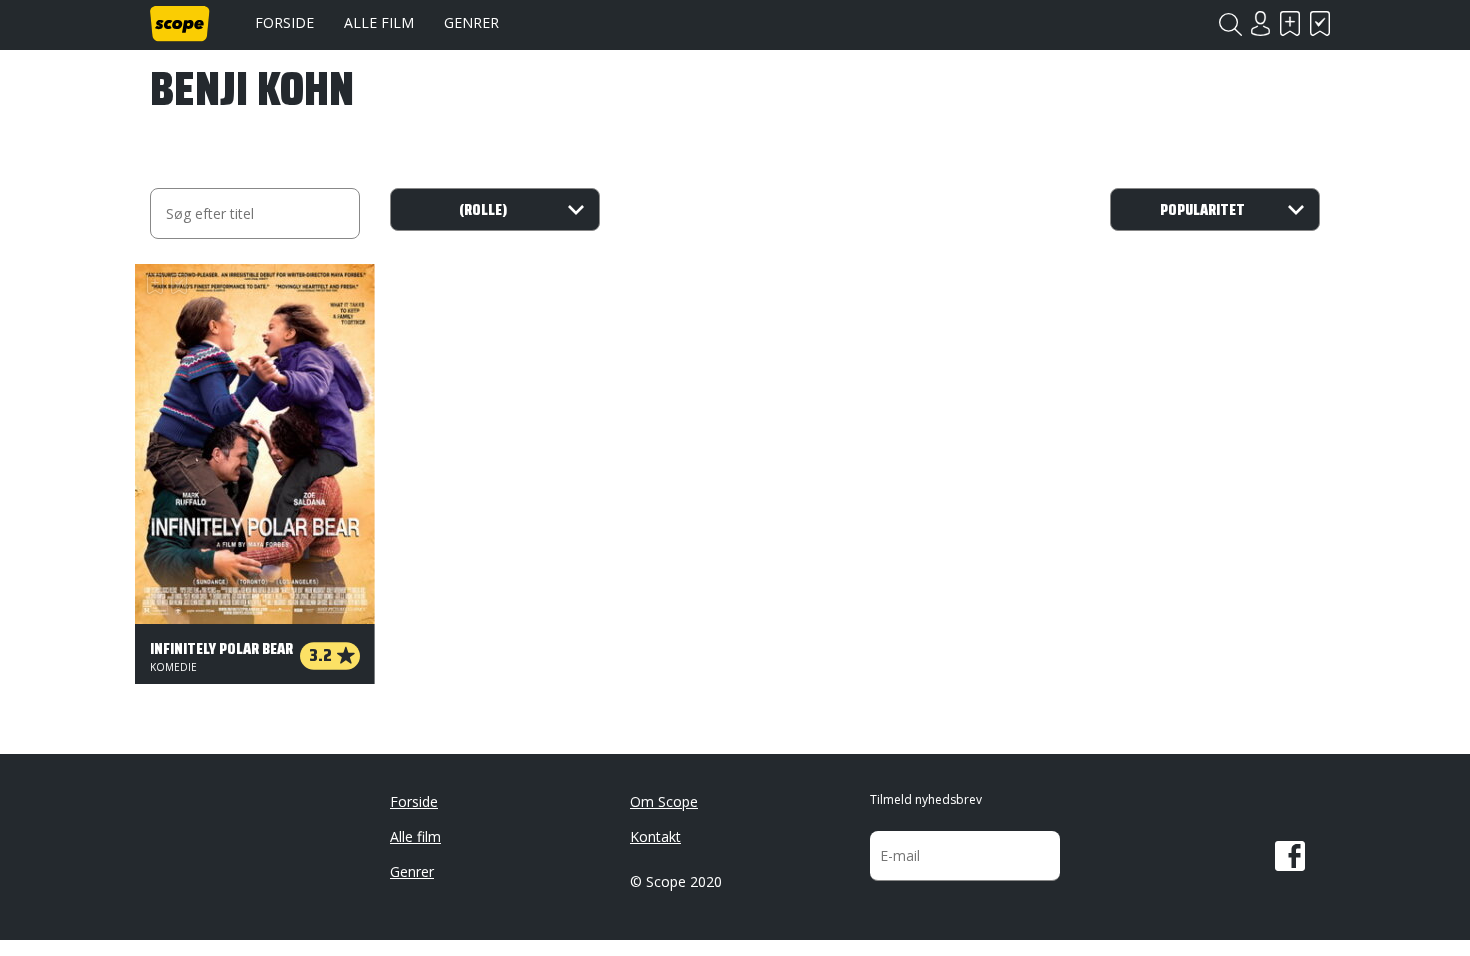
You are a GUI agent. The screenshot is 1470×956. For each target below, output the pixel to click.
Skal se (1290, 23)
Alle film (379, 22)
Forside (284, 22)
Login (1260, 23)
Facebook (1290, 856)
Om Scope (664, 801)
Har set (1320, 23)
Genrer (471, 22)
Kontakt (655, 836)
